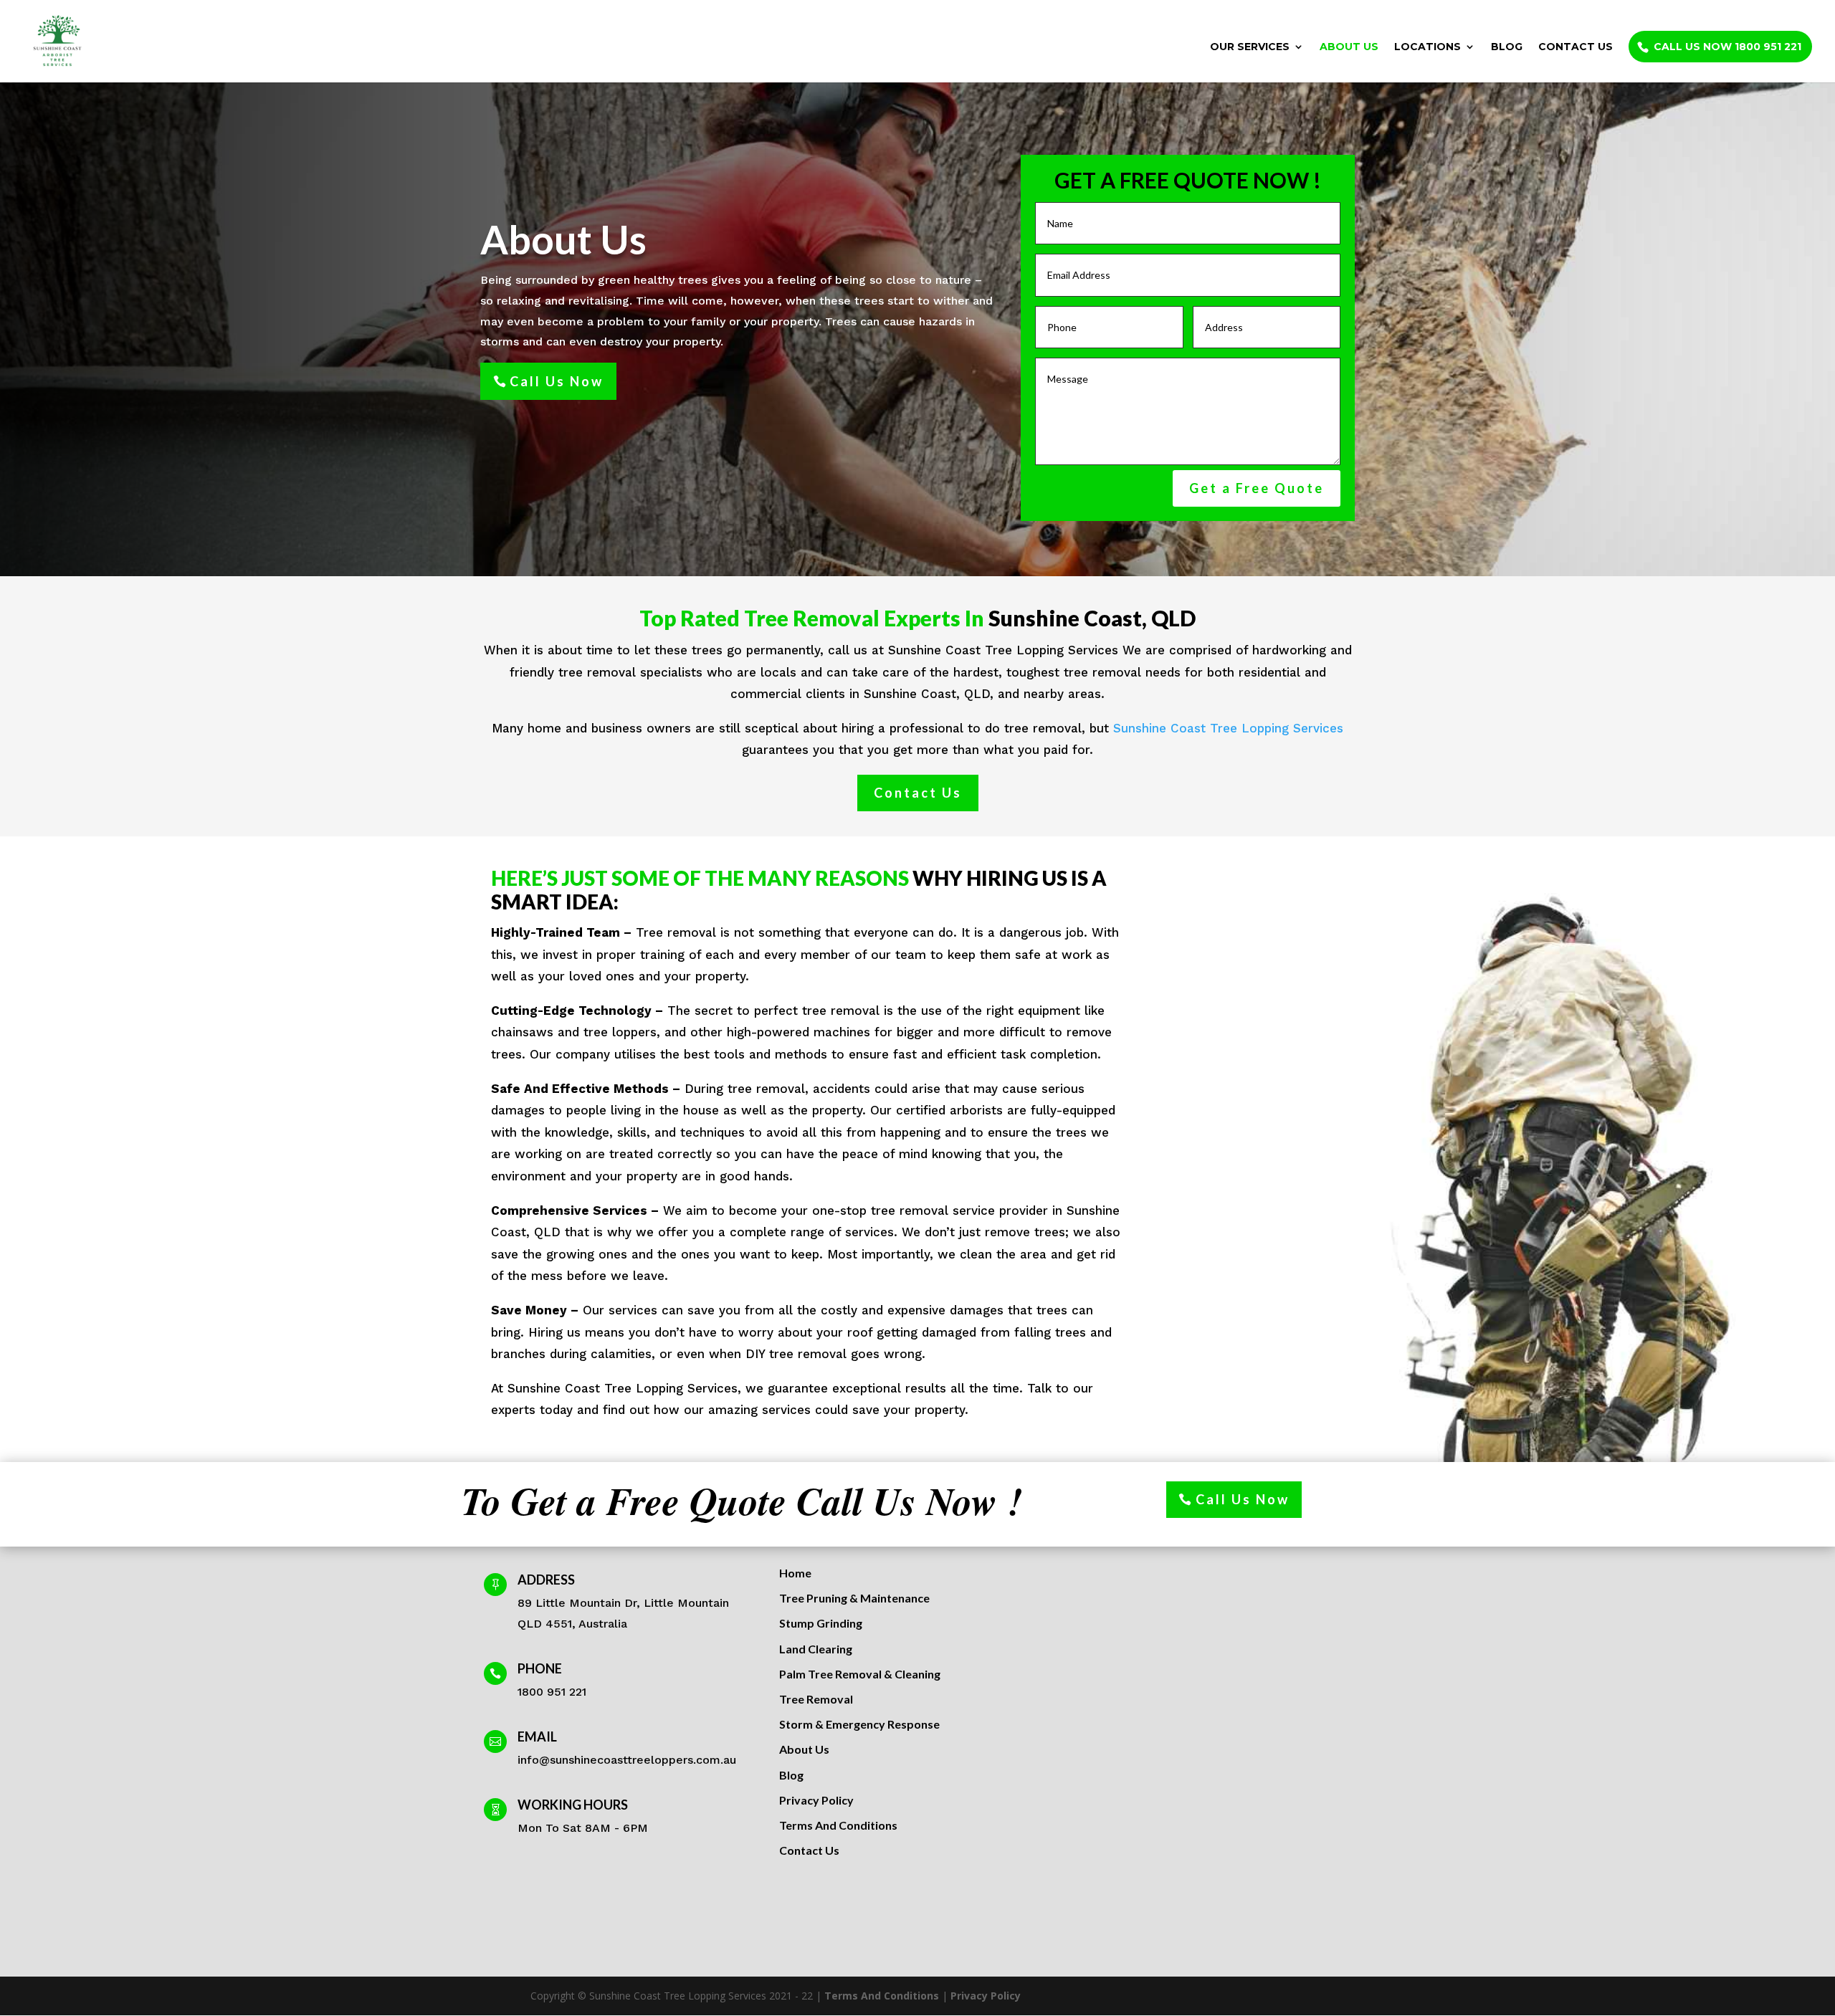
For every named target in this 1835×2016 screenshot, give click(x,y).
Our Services (1250, 47)
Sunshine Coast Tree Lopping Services (1228, 728)
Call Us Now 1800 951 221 (1727, 47)
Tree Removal (816, 1699)
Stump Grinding (821, 1623)
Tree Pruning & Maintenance (854, 1598)
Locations (1428, 47)
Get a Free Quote (1257, 488)
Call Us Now (557, 381)
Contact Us (1576, 47)
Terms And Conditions (838, 1825)
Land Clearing (816, 1649)
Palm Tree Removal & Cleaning (860, 1674)
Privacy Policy (816, 1800)
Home (795, 1573)
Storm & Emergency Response (859, 1724)
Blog (1507, 47)
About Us (1349, 47)
